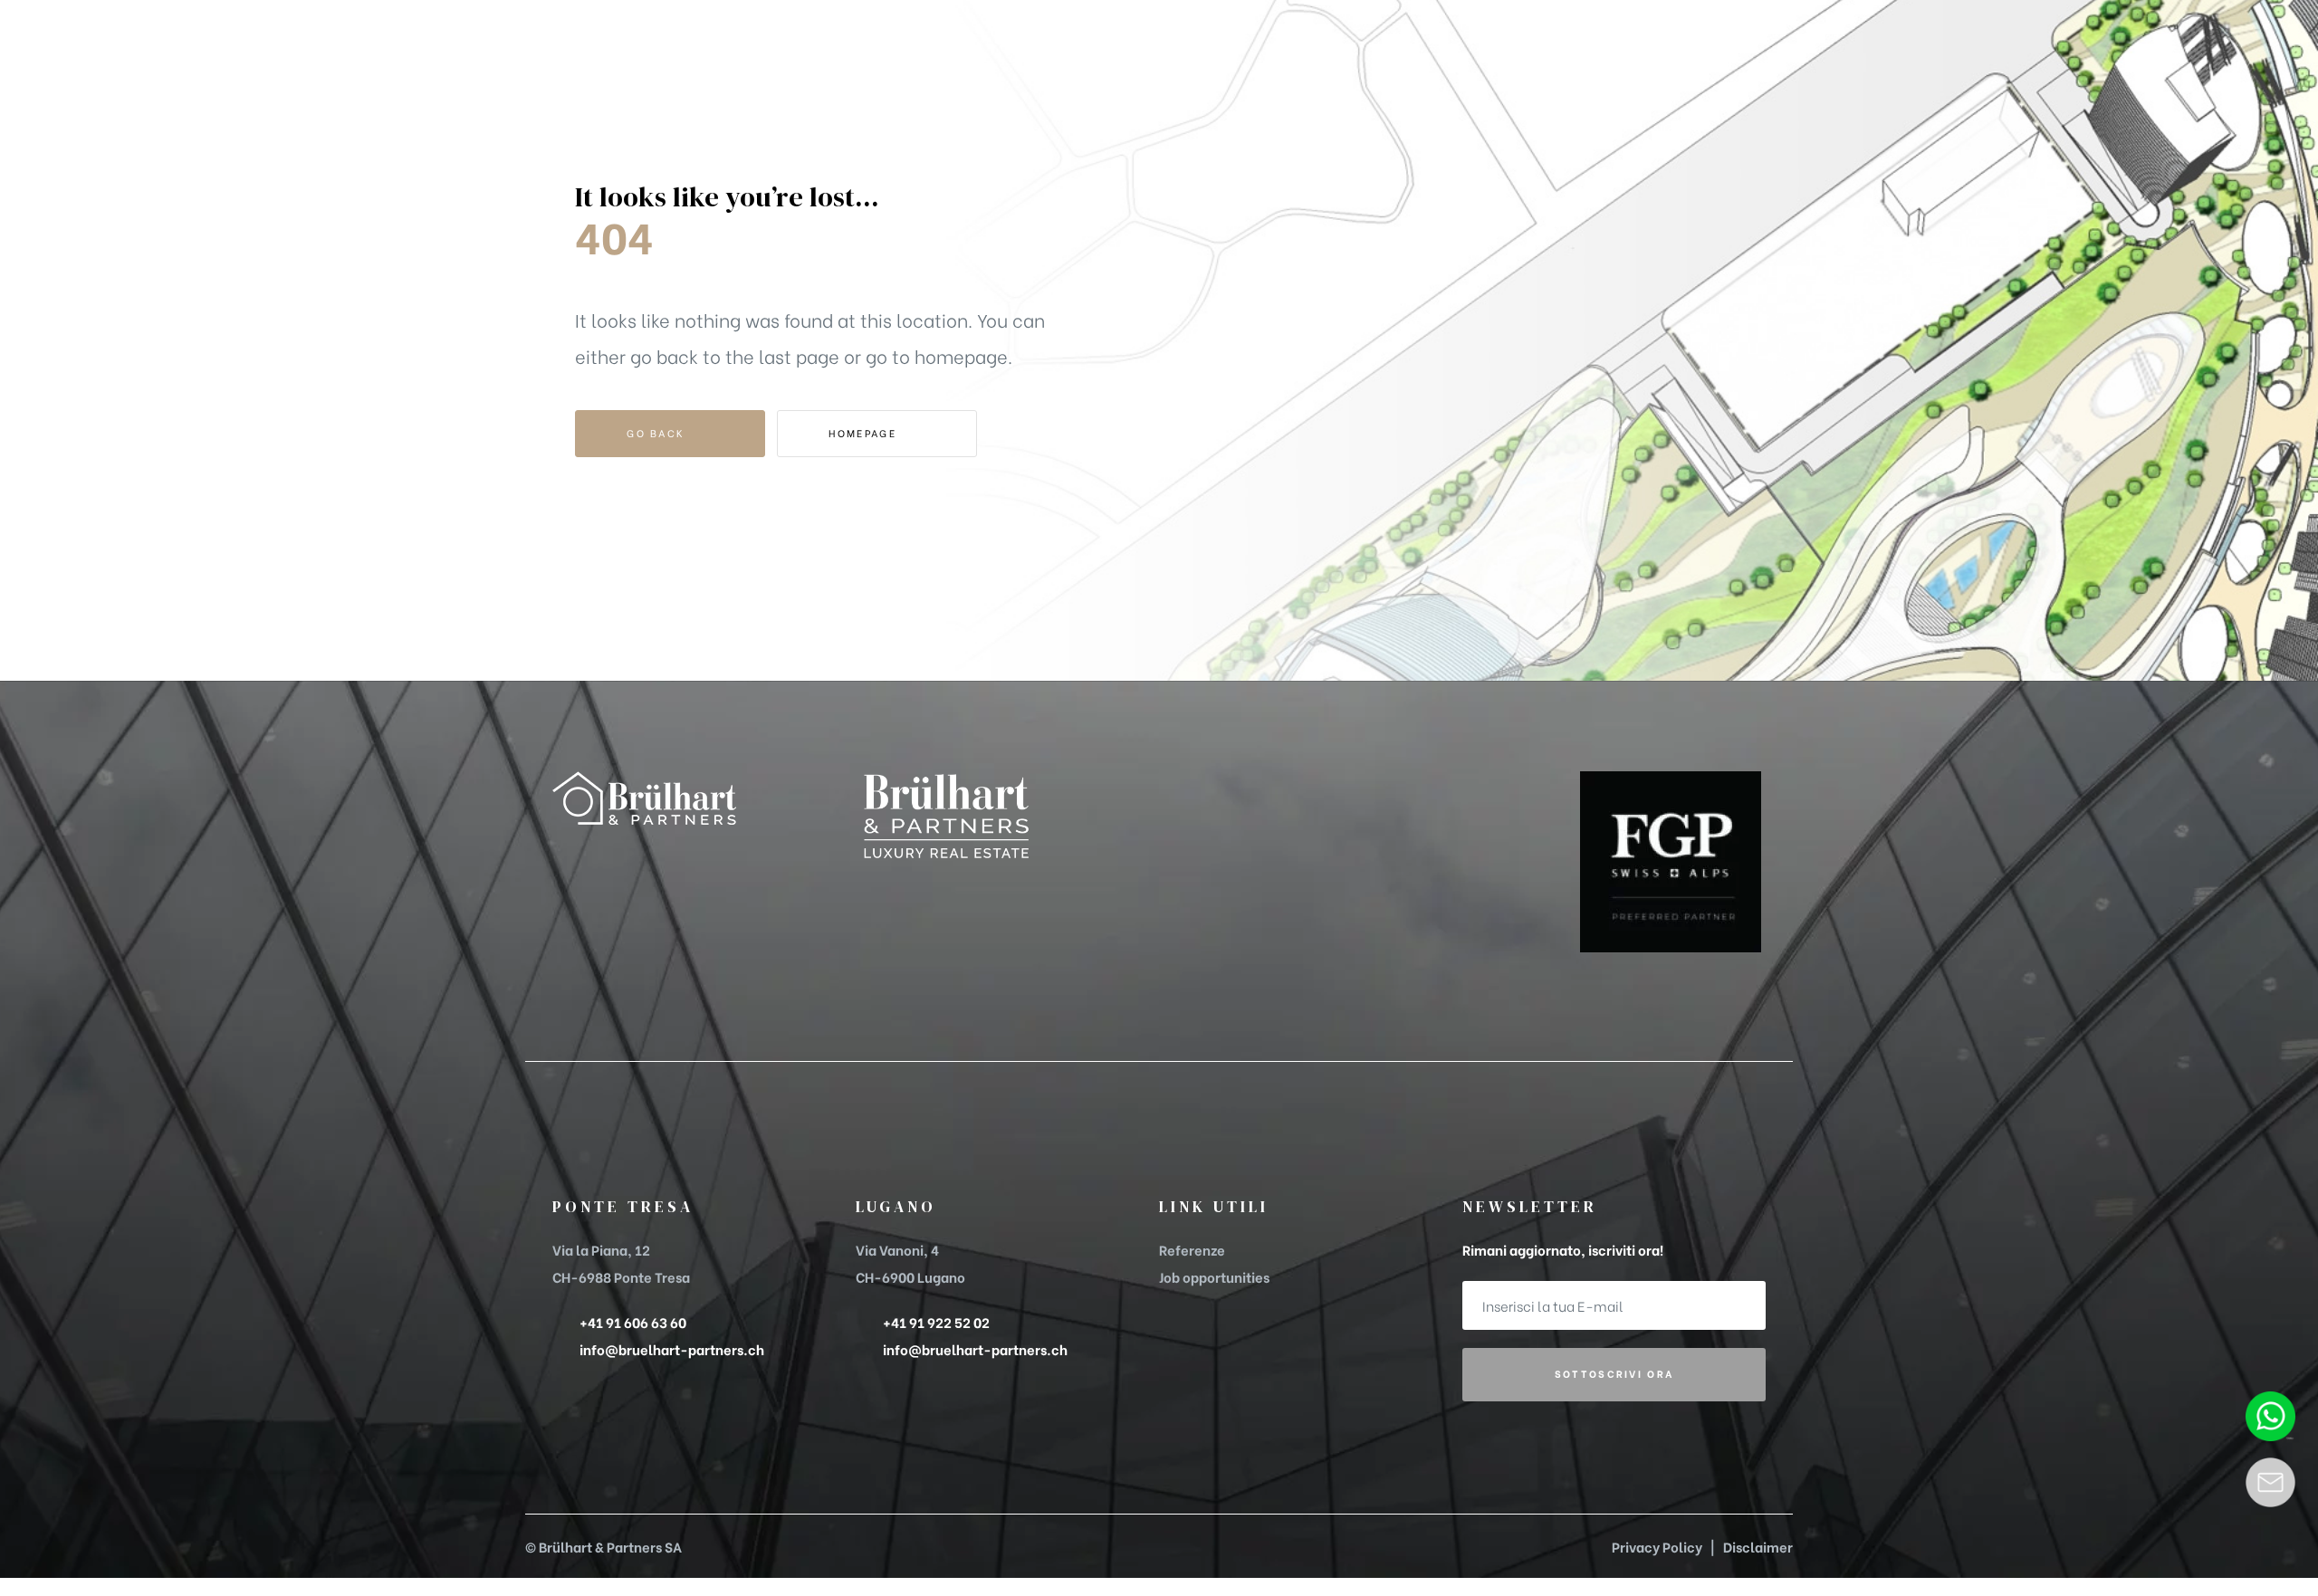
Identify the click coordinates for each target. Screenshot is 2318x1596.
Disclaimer (1758, 1546)
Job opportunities (1214, 1276)
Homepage (865, 433)
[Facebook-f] (566, 856)
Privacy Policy (1657, 1546)
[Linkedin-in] (598, 856)
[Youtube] (661, 856)
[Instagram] (629, 856)
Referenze (1192, 1249)
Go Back (658, 433)
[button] (1683, 67)
